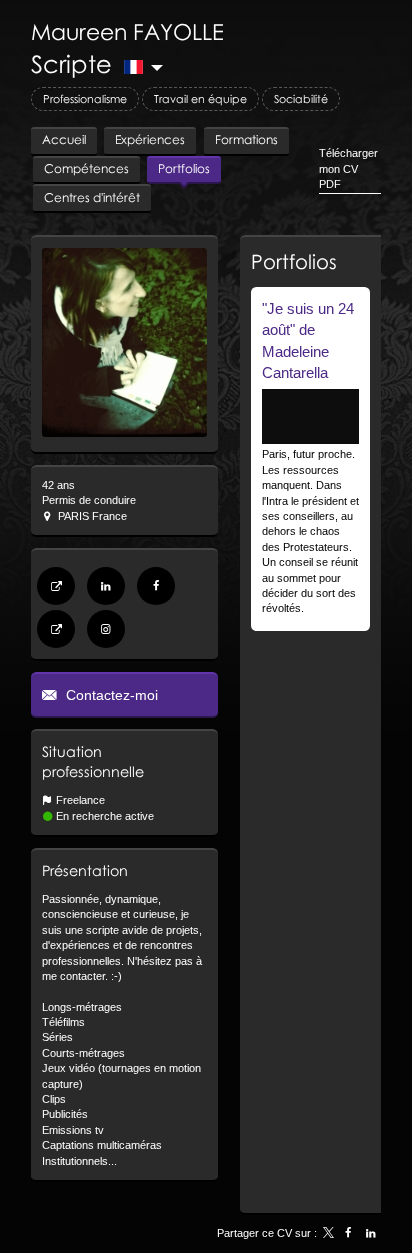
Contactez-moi (110, 695)
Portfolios (294, 261)
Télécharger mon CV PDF (348, 168)
